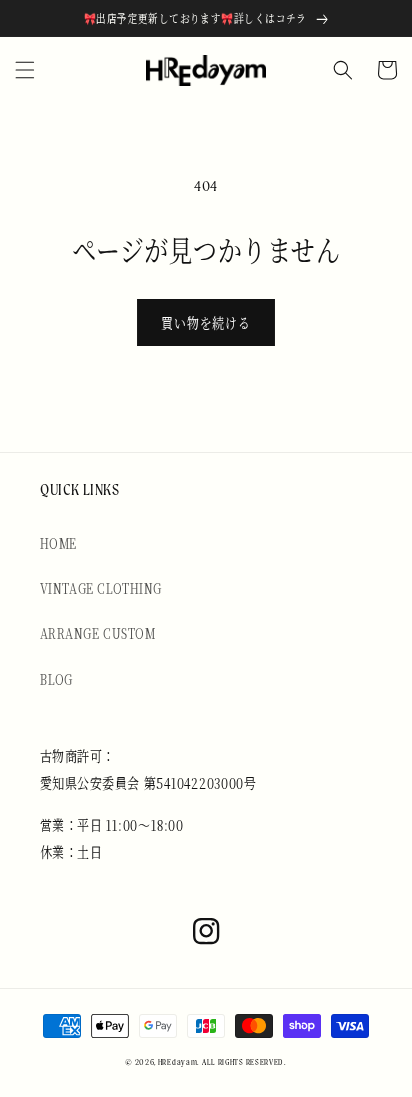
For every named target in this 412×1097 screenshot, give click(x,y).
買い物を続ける (206, 322)
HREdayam (178, 1062)
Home (58, 543)
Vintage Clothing (100, 588)
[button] (25, 70)
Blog (56, 679)
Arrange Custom (98, 633)
